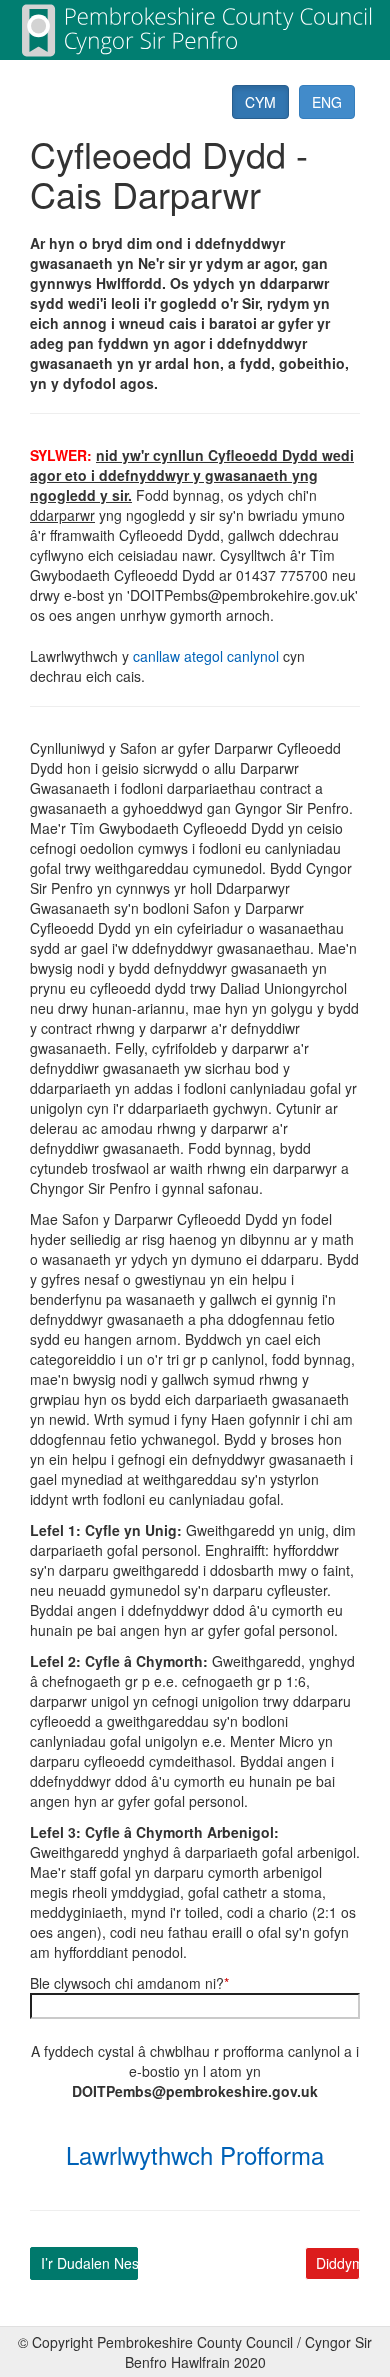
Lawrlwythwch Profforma (195, 2154)
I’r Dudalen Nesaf (89, 2263)
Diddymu (338, 2263)
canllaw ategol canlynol (206, 656)
